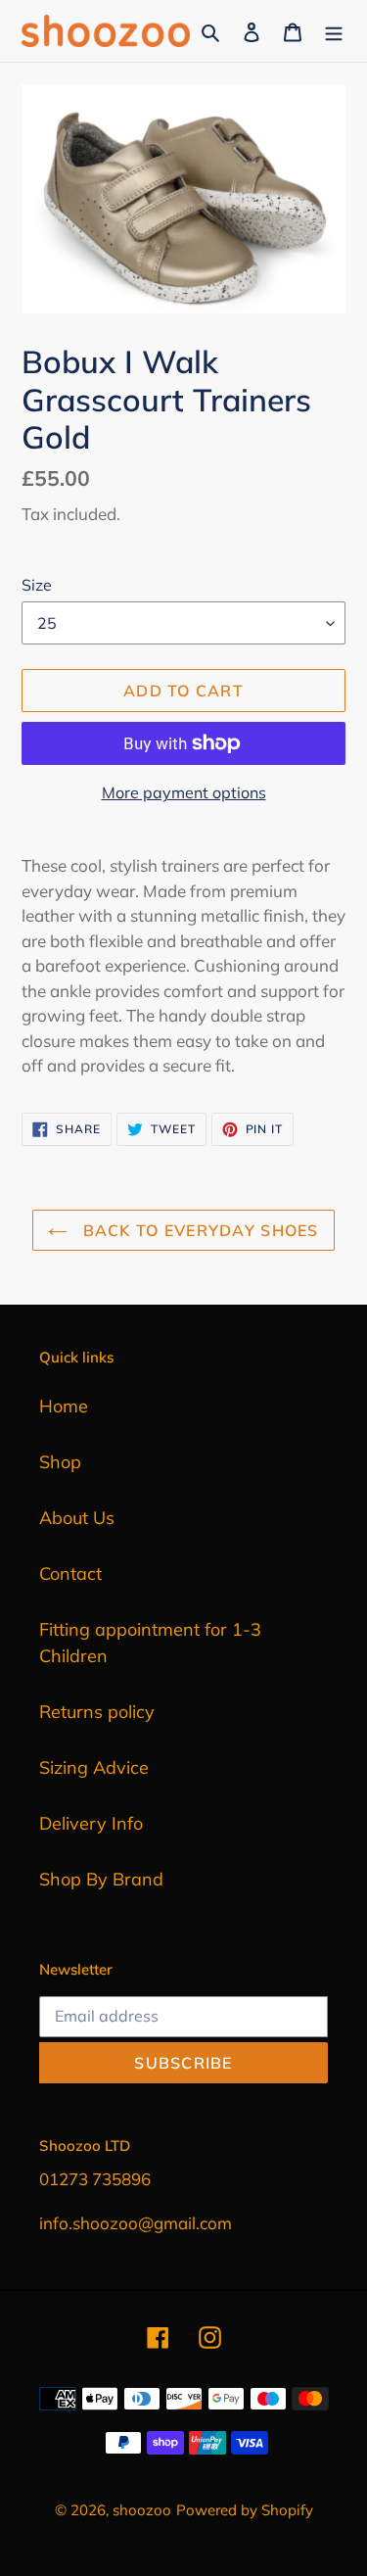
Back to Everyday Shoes (198, 1230)
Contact (70, 1574)
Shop (60, 1462)
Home (64, 1406)
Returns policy (97, 1712)
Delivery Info (91, 1823)
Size (37, 585)
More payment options (184, 792)
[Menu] (334, 31)
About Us (77, 1518)
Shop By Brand (101, 1879)
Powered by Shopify (245, 2510)
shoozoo (142, 2510)
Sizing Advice (94, 1767)
